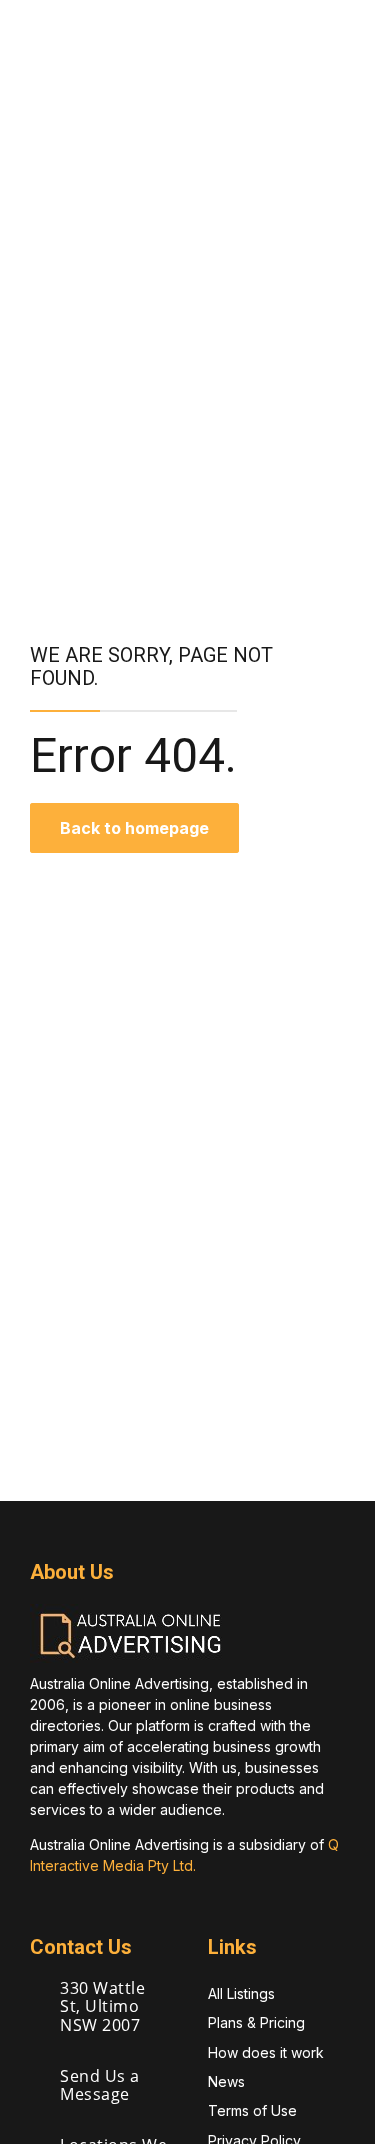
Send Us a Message (100, 2085)
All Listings (241, 1993)
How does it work (266, 2052)
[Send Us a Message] (38, 2077)
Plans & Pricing (256, 2022)
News (226, 2081)
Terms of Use (252, 2110)
